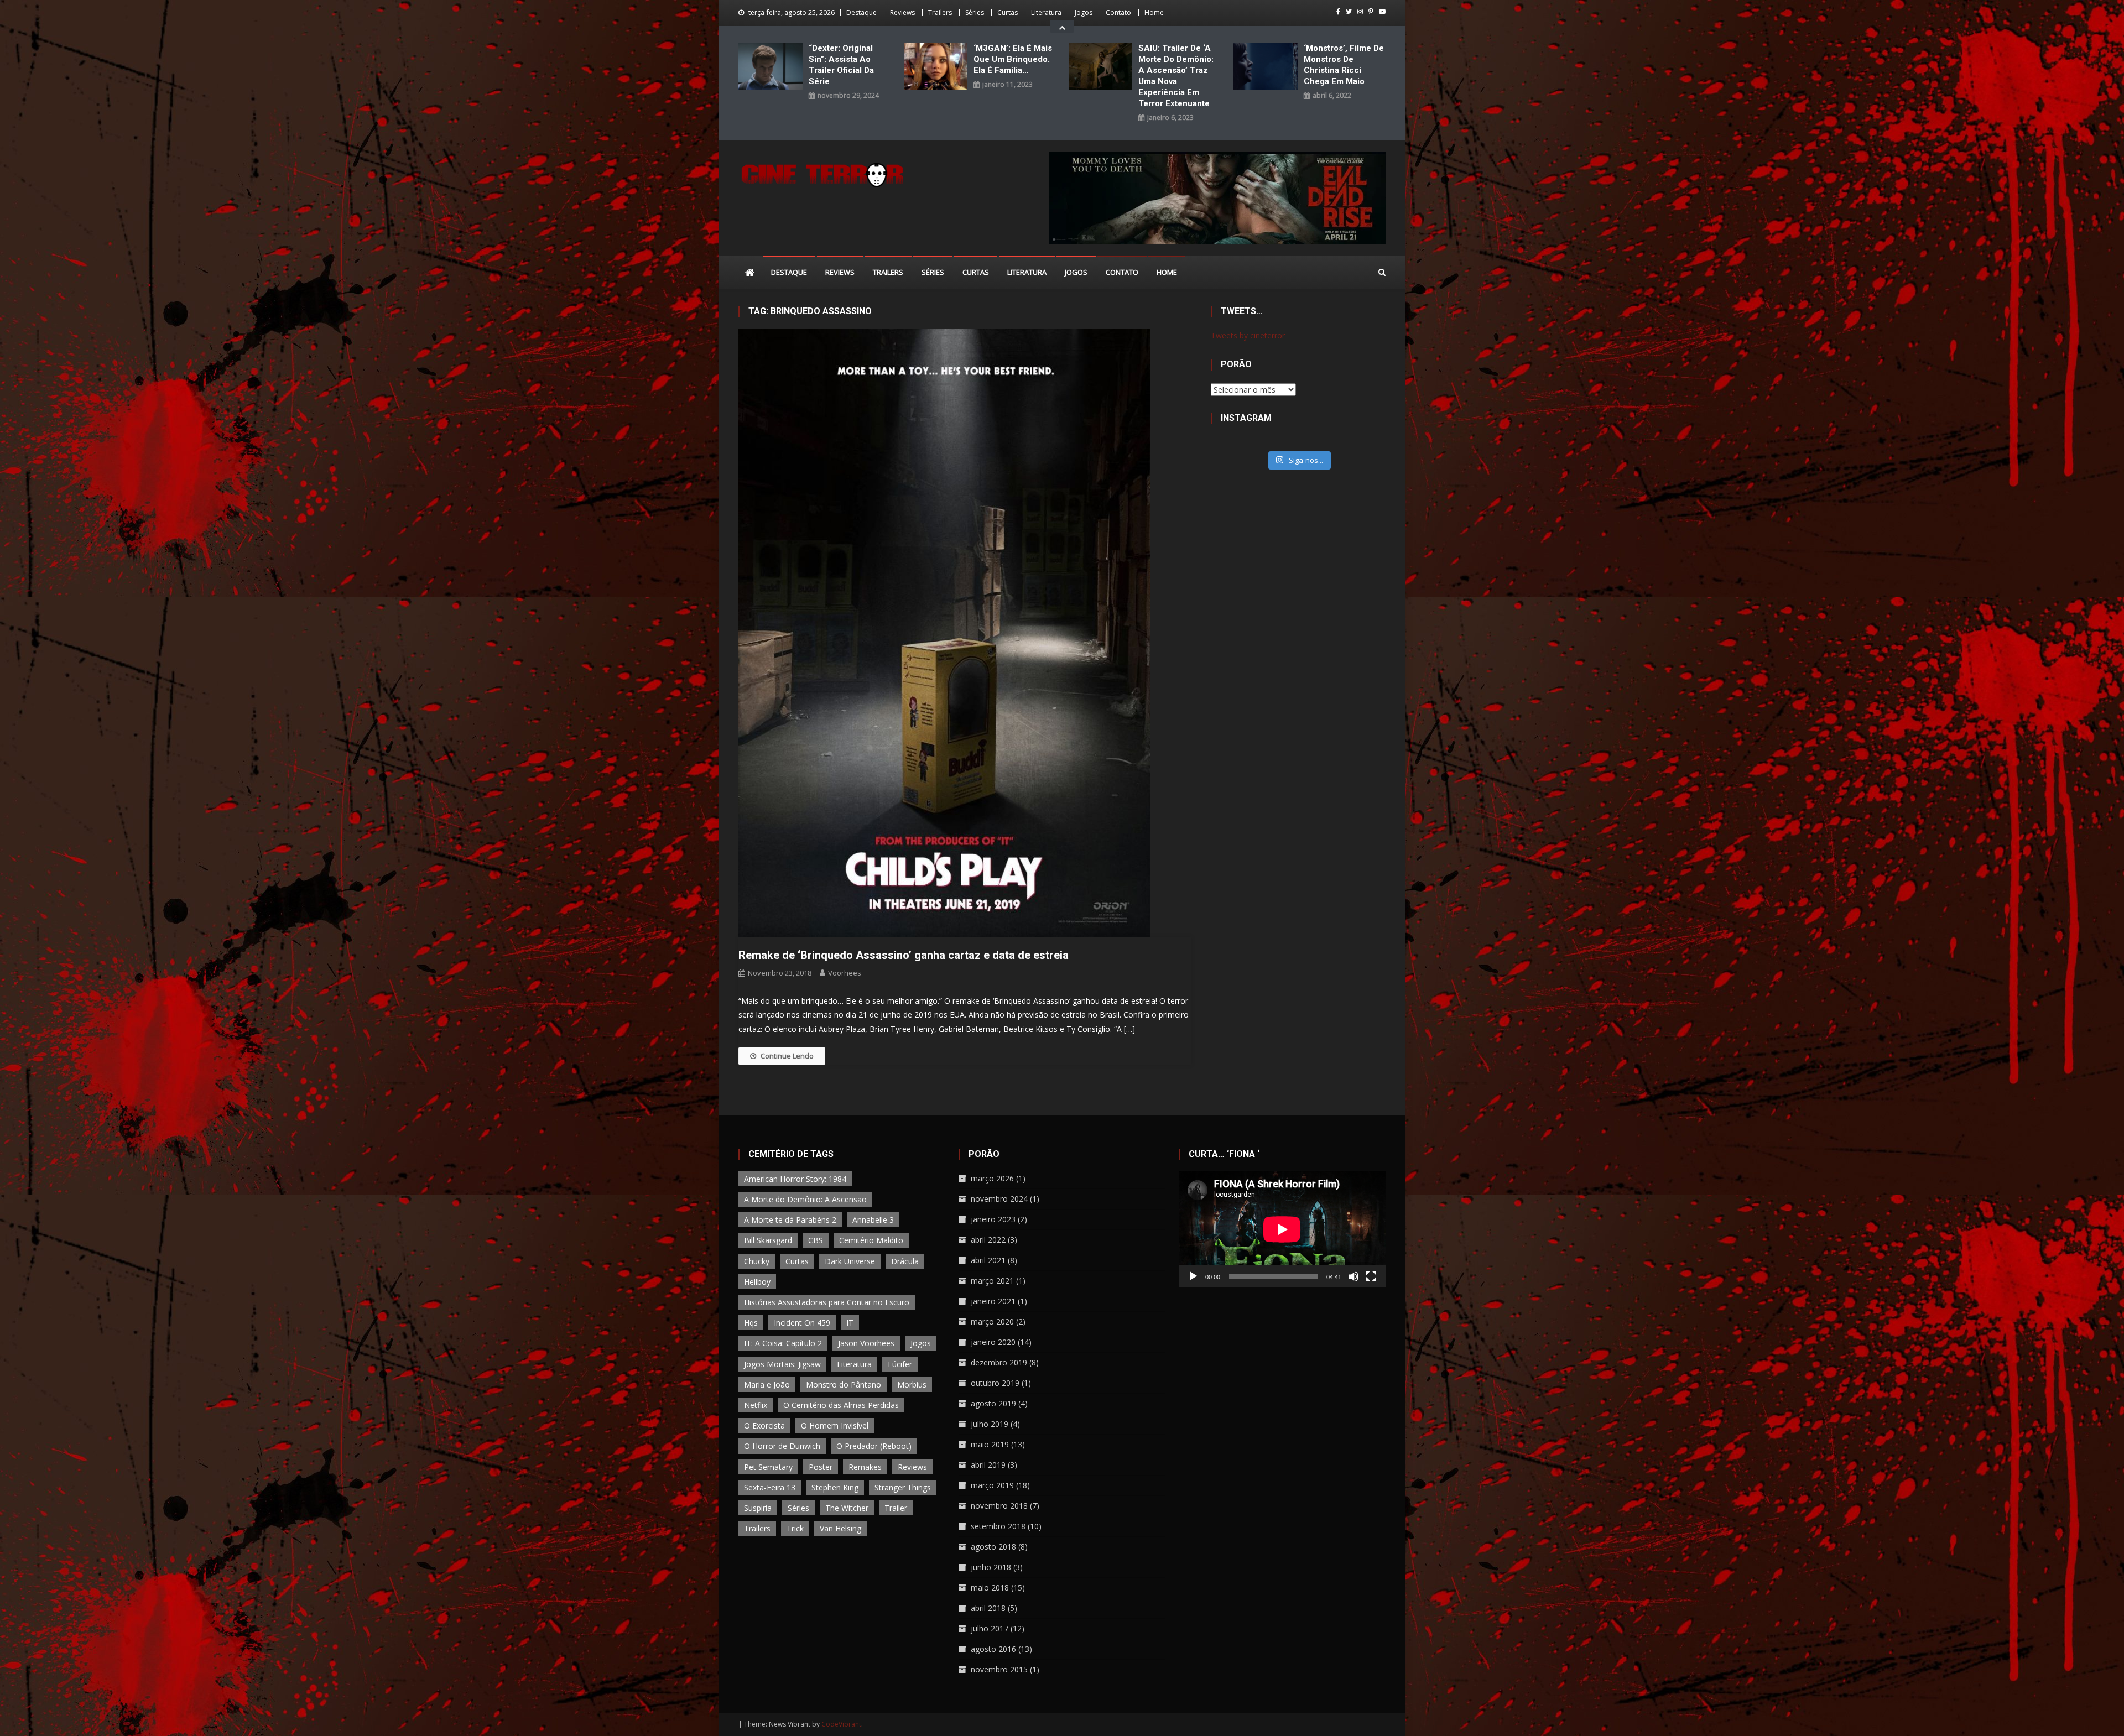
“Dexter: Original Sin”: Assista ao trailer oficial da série (841, 65)
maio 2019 (990, 1444)
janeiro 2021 (993, 1301)
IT (850, 1323)
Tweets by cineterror (1248, 335)
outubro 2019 (995, 1383)
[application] (1282, 1229)
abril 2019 (988, 1465)
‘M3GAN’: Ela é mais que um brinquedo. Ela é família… (1013, 59)
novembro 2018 (999, 1506)
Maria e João (767, 1385)
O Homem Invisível (835, 1425)
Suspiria (758, 1508)
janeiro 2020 (993, 1342)
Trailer (896, 1508)
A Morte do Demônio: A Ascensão (805, 1199)
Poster (821, 1467)
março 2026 (992, 1178)
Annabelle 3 (873, 1220)
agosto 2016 (993, 1649)
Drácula (905, 1261)
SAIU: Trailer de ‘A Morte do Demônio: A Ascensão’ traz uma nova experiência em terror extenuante (1176, 76)
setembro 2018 (998, 1526)
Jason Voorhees (866, 1343)
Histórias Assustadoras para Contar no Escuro (827, 1302)
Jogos (1084, 12)
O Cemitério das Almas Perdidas (841, 1405)
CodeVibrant (841, 1724)
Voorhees (845, 973)
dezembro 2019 (999, 1362)
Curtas (1008, 12)
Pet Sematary (768, 1467)
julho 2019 (990, 1424)
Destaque (861, 12)
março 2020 (992, 1321)
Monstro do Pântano (844, 1385)
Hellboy (757, 1282)
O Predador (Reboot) (874, 1446)
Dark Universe (850, 1261)
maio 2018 (990, 1588)
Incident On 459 (802, 1323)
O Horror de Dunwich (782, 1446)
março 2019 (992, 1485)
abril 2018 (988, 1608)
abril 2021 (988, 1260)
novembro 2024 (999, 1199)
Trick (795, 1528)
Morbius (912, 1385)
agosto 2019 (993, 1403)
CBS (816, 1240)
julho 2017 (990, 1628)
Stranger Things (903, 1487)
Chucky (757, 1261)
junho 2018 (991, 1567)
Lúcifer (900, 1364)
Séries (975, 12)
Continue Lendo (787, 1056)
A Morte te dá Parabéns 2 (790, 1220)
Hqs (751, 1323)
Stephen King (835, 1487)
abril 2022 (988, 1240)
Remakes (865, 1467)
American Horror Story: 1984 (795, 1179)
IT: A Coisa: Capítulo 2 (783, 1343)
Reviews (902, 12)
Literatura (1046, 12)
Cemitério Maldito (871, 1240)
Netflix (756, 1405)
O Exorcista (764, 1425)
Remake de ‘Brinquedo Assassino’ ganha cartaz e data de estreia (904, 955)
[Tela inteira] (1371, 1276)
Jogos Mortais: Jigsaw (782, 1364)
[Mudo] (1353, 1276)
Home (1154, 12)
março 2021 (992, 1281)
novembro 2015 (999, 1669)
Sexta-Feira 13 (770, 1487)
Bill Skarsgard (768, 1240)
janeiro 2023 (993, 1219)
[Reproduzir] (1193, 1276)
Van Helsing (840, 1528)
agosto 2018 (993, 1547)
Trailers (940, 12)
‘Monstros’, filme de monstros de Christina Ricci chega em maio (1344, 65)
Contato (1118, 12)
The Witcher (847, 1508)
